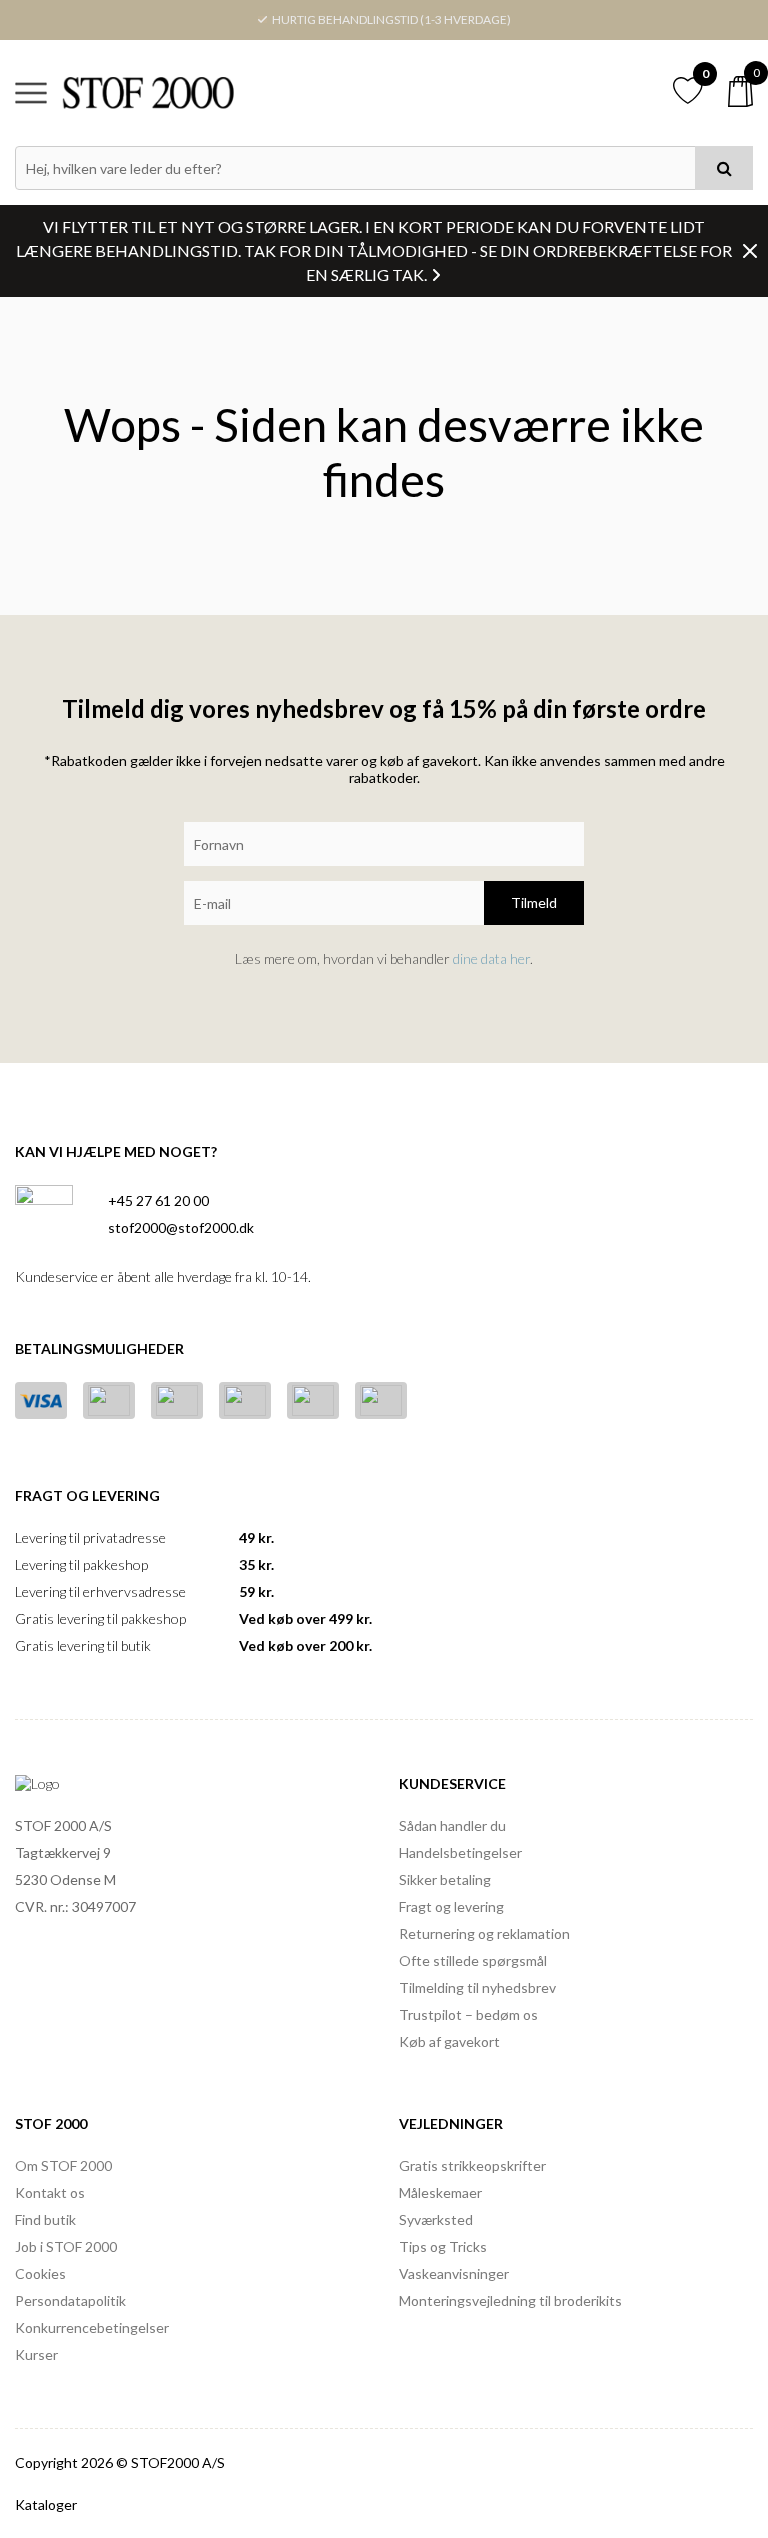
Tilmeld (534, 902)
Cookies (40, 2273)
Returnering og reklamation (484, 1933)
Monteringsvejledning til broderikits (510, 2300)
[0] (740, 91)
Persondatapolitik (70, 2300)
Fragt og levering (451, 1906)
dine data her (491, 958)
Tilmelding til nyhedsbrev (477, 1987)
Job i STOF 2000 (66, 2246)
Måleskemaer (440, 2192)
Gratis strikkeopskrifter (472, 2165)
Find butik (45, 2219)
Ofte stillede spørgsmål (473, 1960)
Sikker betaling (445, 1879)
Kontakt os (50, 2192)
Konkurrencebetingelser (92, 2327)
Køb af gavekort (449, 2041)
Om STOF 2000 (63, 2165)
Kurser (36, 2354)
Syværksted (436, 2219)
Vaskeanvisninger (454, 2273)
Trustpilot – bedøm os (468, 2014)
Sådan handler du (452, 1825)
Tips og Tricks (443, 2246)
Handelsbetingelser (460, 1852)
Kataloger (46, 2504)
